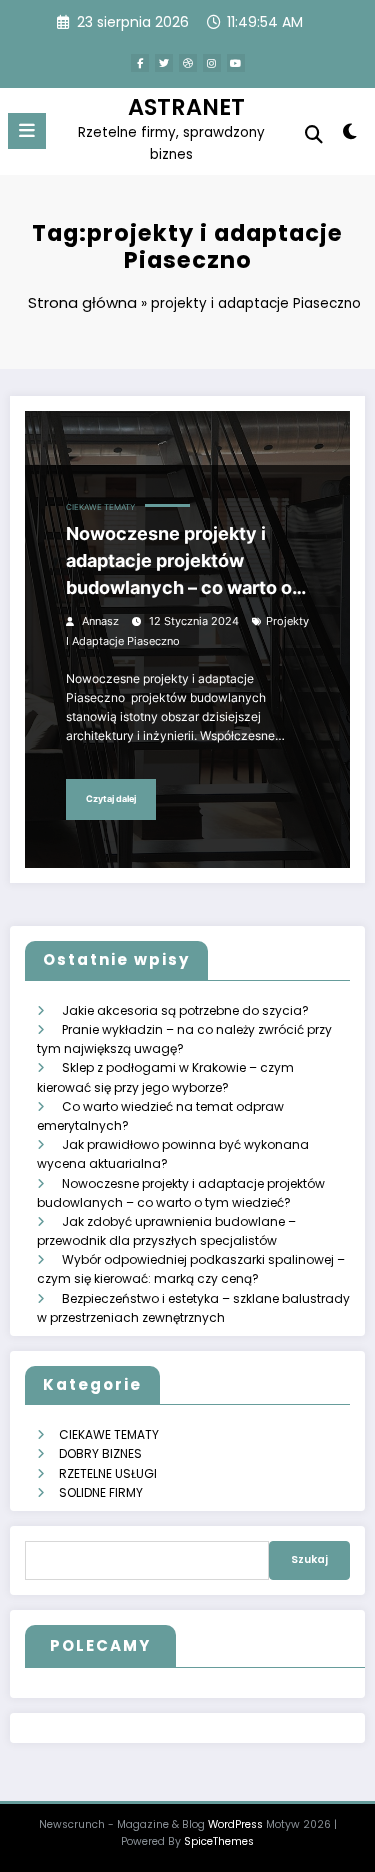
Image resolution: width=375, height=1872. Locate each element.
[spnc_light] (350, 135)
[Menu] (27, 131)
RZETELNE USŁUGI (108, 1473)
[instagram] (212, 63)
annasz (100, 621)
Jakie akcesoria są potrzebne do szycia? (185, 1010)
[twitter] (164, 63)
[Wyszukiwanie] (314, 134)
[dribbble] (188, 63)
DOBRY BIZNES (100, 1453)
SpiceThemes (219, 1841)
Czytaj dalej (111, 798)
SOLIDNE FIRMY (101, 1492)
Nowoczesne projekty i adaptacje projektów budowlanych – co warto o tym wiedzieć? (179, 562)
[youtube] (236, 63)
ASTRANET (186, 107)
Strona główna (82, 302)
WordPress (235, 1824)
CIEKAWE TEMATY (100, 507)
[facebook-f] (140, 63)
